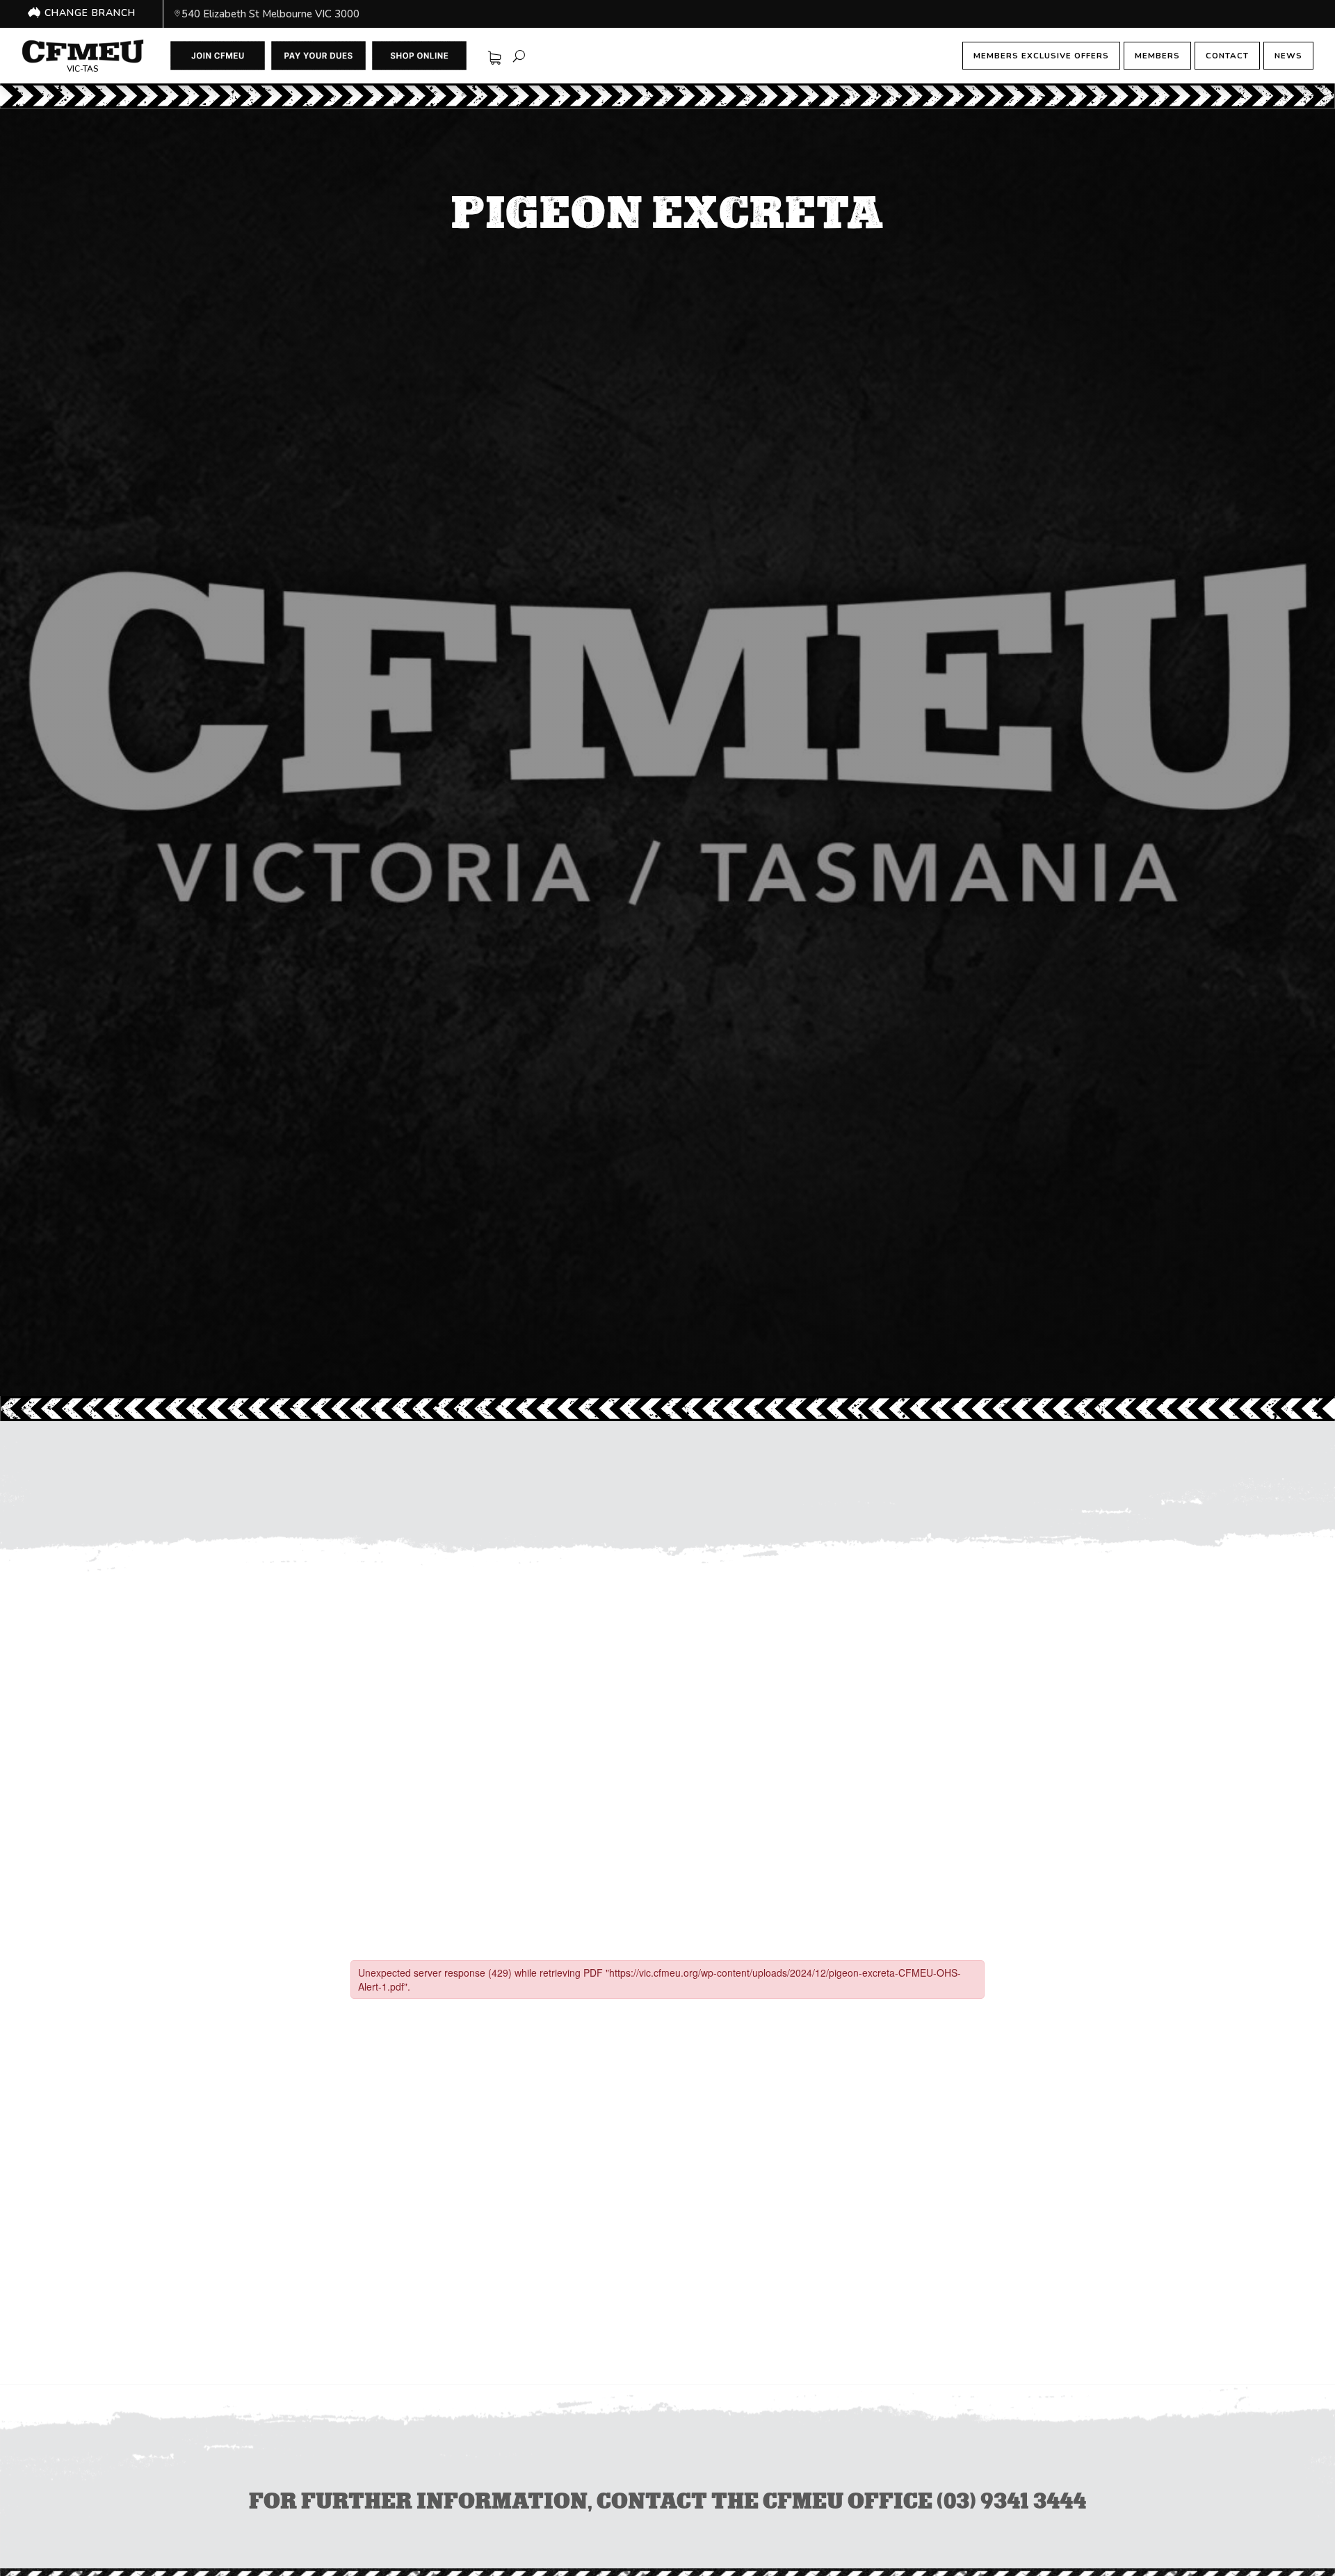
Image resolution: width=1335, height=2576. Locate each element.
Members (1157, 56)
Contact (1227, 56)
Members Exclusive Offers (1041, 56)
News (1288, 56)
